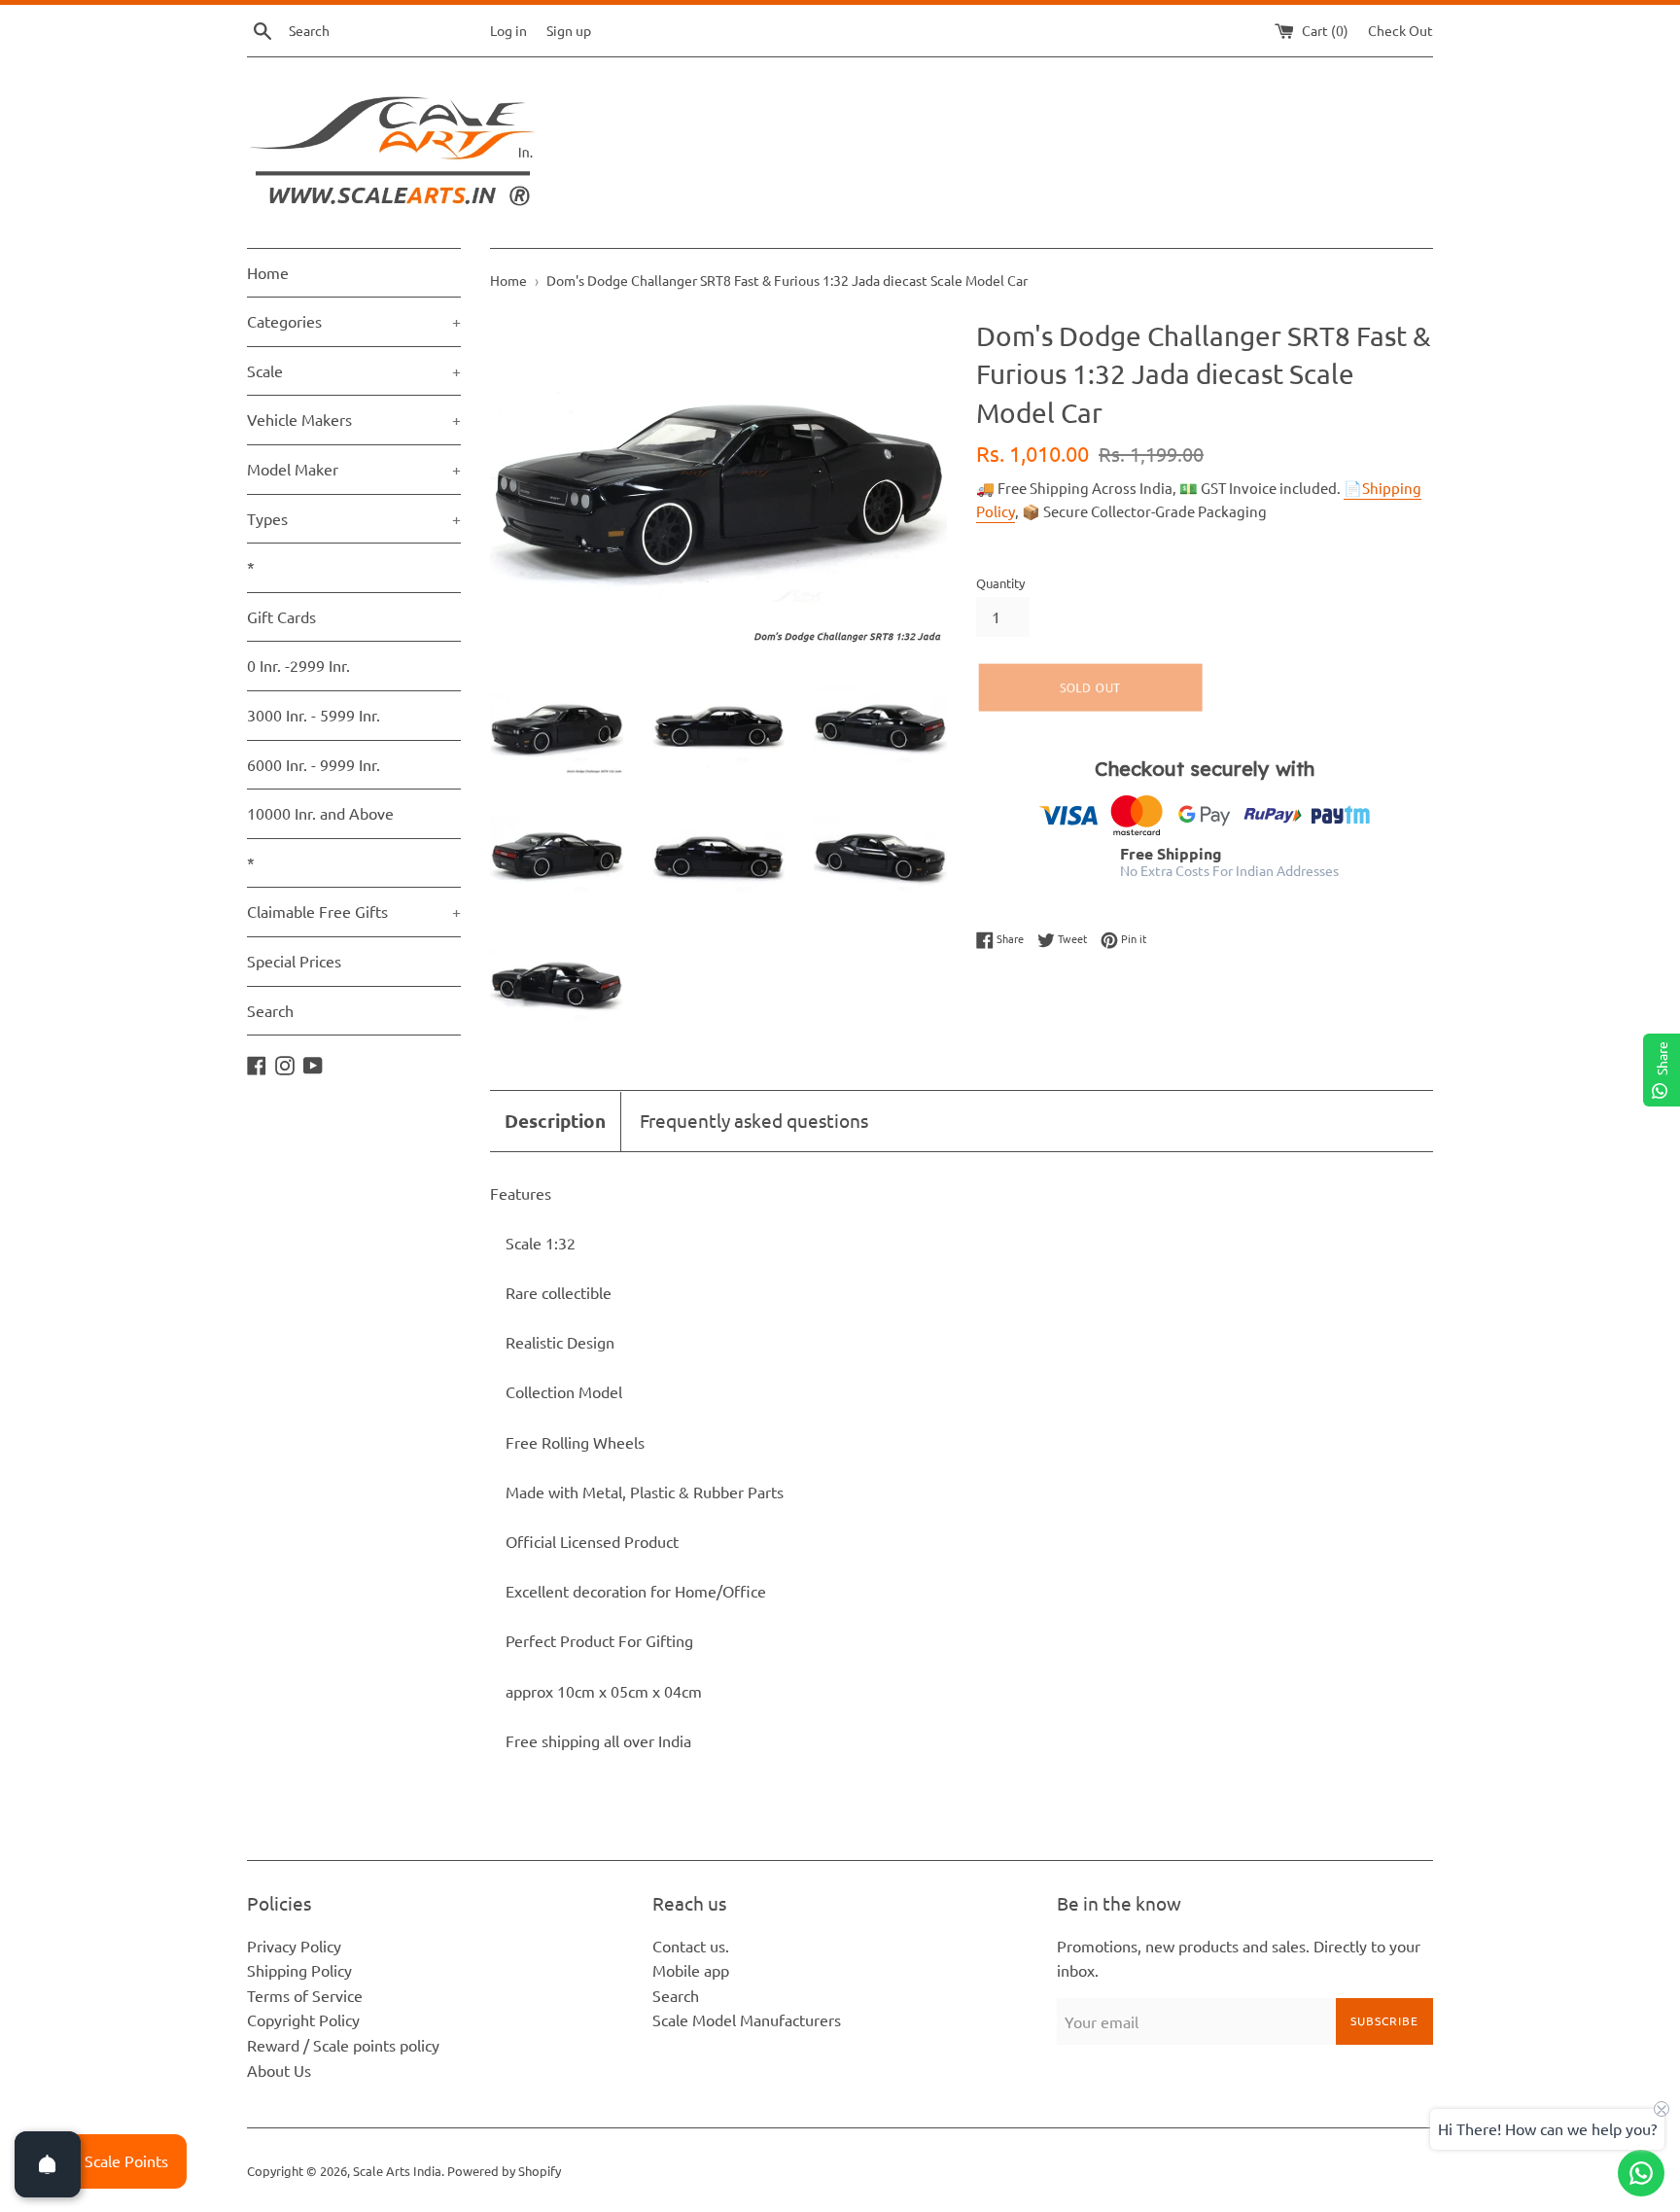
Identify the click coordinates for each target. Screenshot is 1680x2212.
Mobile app (691, 1970)
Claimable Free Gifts (354, 911)
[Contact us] (1641, 2173)
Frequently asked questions (754, 1120)
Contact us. (691, 1946)
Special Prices (294, 961)
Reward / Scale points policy (343, 2045)
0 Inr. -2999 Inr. (298, 665)
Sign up (569, 30)
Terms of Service (305, 1995)
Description (555, 1121)
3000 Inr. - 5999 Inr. (314, 715)
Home (268, 272)
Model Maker (354, 469)
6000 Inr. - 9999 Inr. (314, 764)
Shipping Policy (299, 1970)
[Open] (48, 2164)
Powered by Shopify (504, 2171)
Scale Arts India (397, 2171)
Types (354, 518)
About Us (279, 2070)
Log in (508, 30)
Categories (354, 321)
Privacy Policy (294, 1946)
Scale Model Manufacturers (747, 2019)
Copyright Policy (303, 2019)
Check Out (1400, 30)
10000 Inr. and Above (320, 813)
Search (270, 1010)
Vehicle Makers (354, 419)
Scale (354, 370)
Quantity (1000, 583)
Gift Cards (281, 616)
